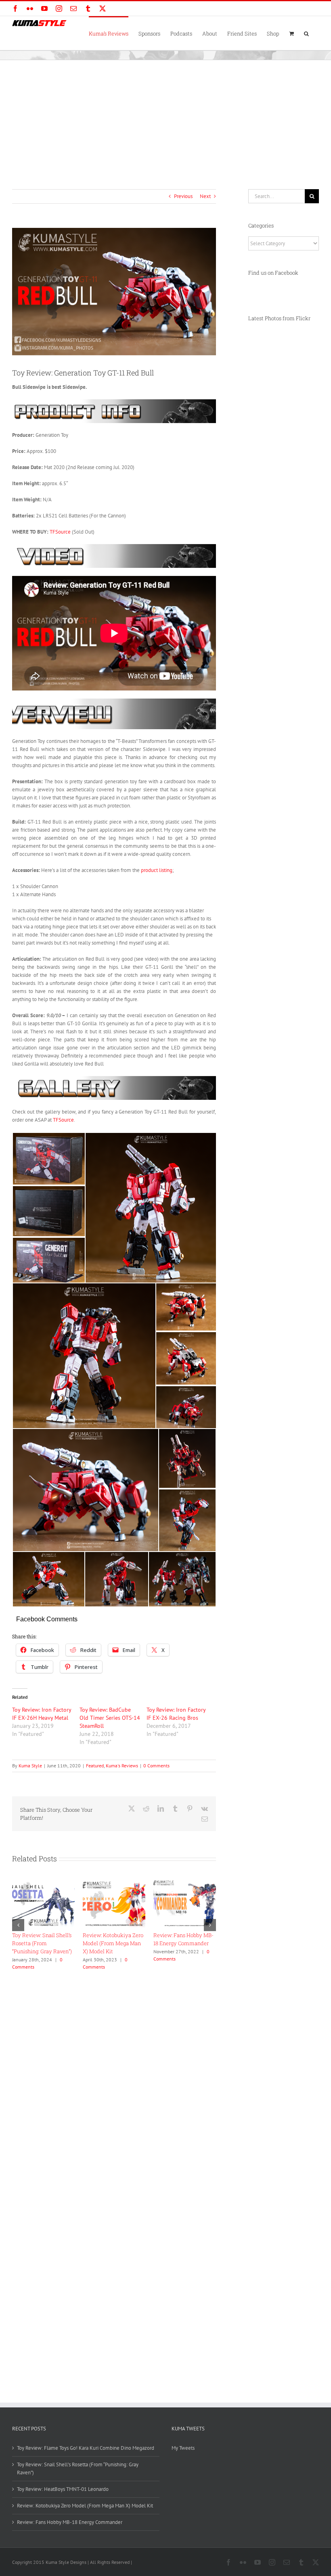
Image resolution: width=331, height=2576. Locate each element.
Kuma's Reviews (122, 1766)
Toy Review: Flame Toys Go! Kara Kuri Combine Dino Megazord (112, 1943)
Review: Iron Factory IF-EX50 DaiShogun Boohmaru (41, 1943)
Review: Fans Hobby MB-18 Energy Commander (70, 2522)
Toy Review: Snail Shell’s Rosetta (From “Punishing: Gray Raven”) (183, 1943)
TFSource (60, 532)
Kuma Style (30, 1766)
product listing (157, 870)
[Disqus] (114, 2074)
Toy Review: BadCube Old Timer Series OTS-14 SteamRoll (110, 1718)
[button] (306, 33)
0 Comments (156, 1766)
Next (205, 196)
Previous (183, 196)
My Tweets (183, 2448)
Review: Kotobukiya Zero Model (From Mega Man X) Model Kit (85, 2506)
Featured (95, 1766)
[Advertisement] (165, 121)
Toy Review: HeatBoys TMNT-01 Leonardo (63, 2489)
